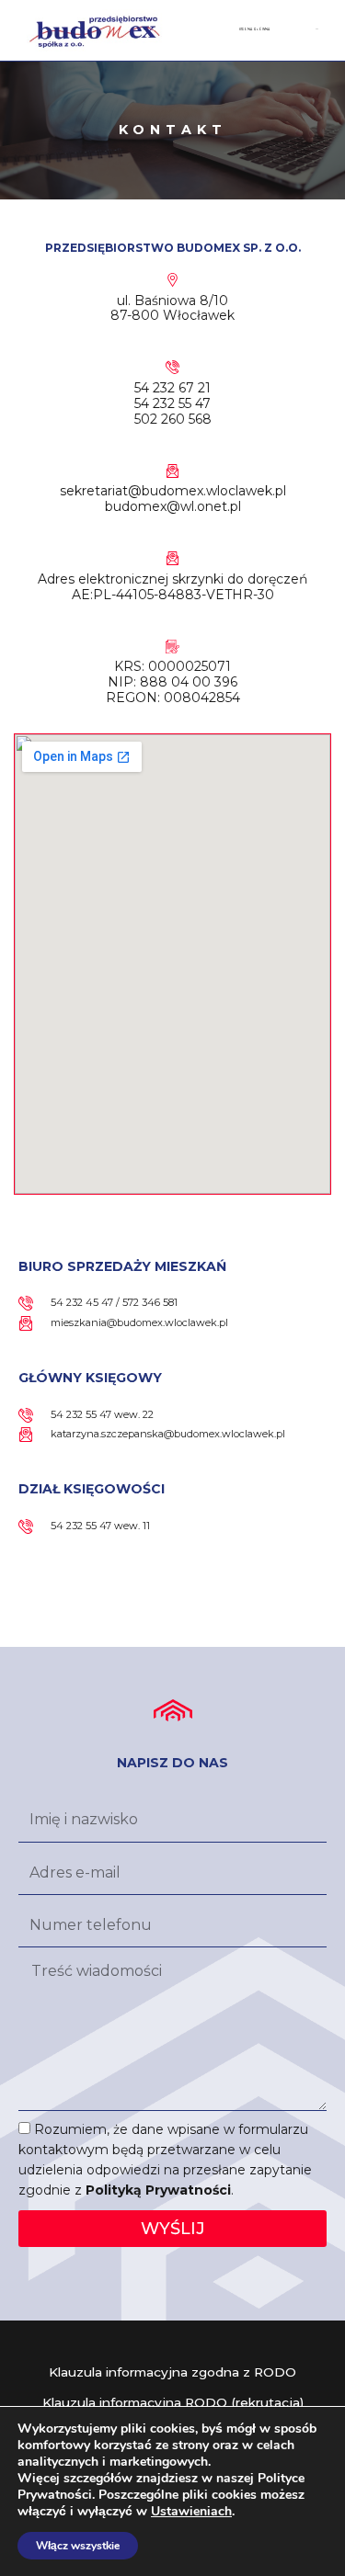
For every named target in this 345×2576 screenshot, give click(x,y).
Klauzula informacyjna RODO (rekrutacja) (173, 2402)
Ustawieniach (191, 2512)
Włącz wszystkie (78, 2546)
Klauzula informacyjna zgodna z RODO (172, 2372)
